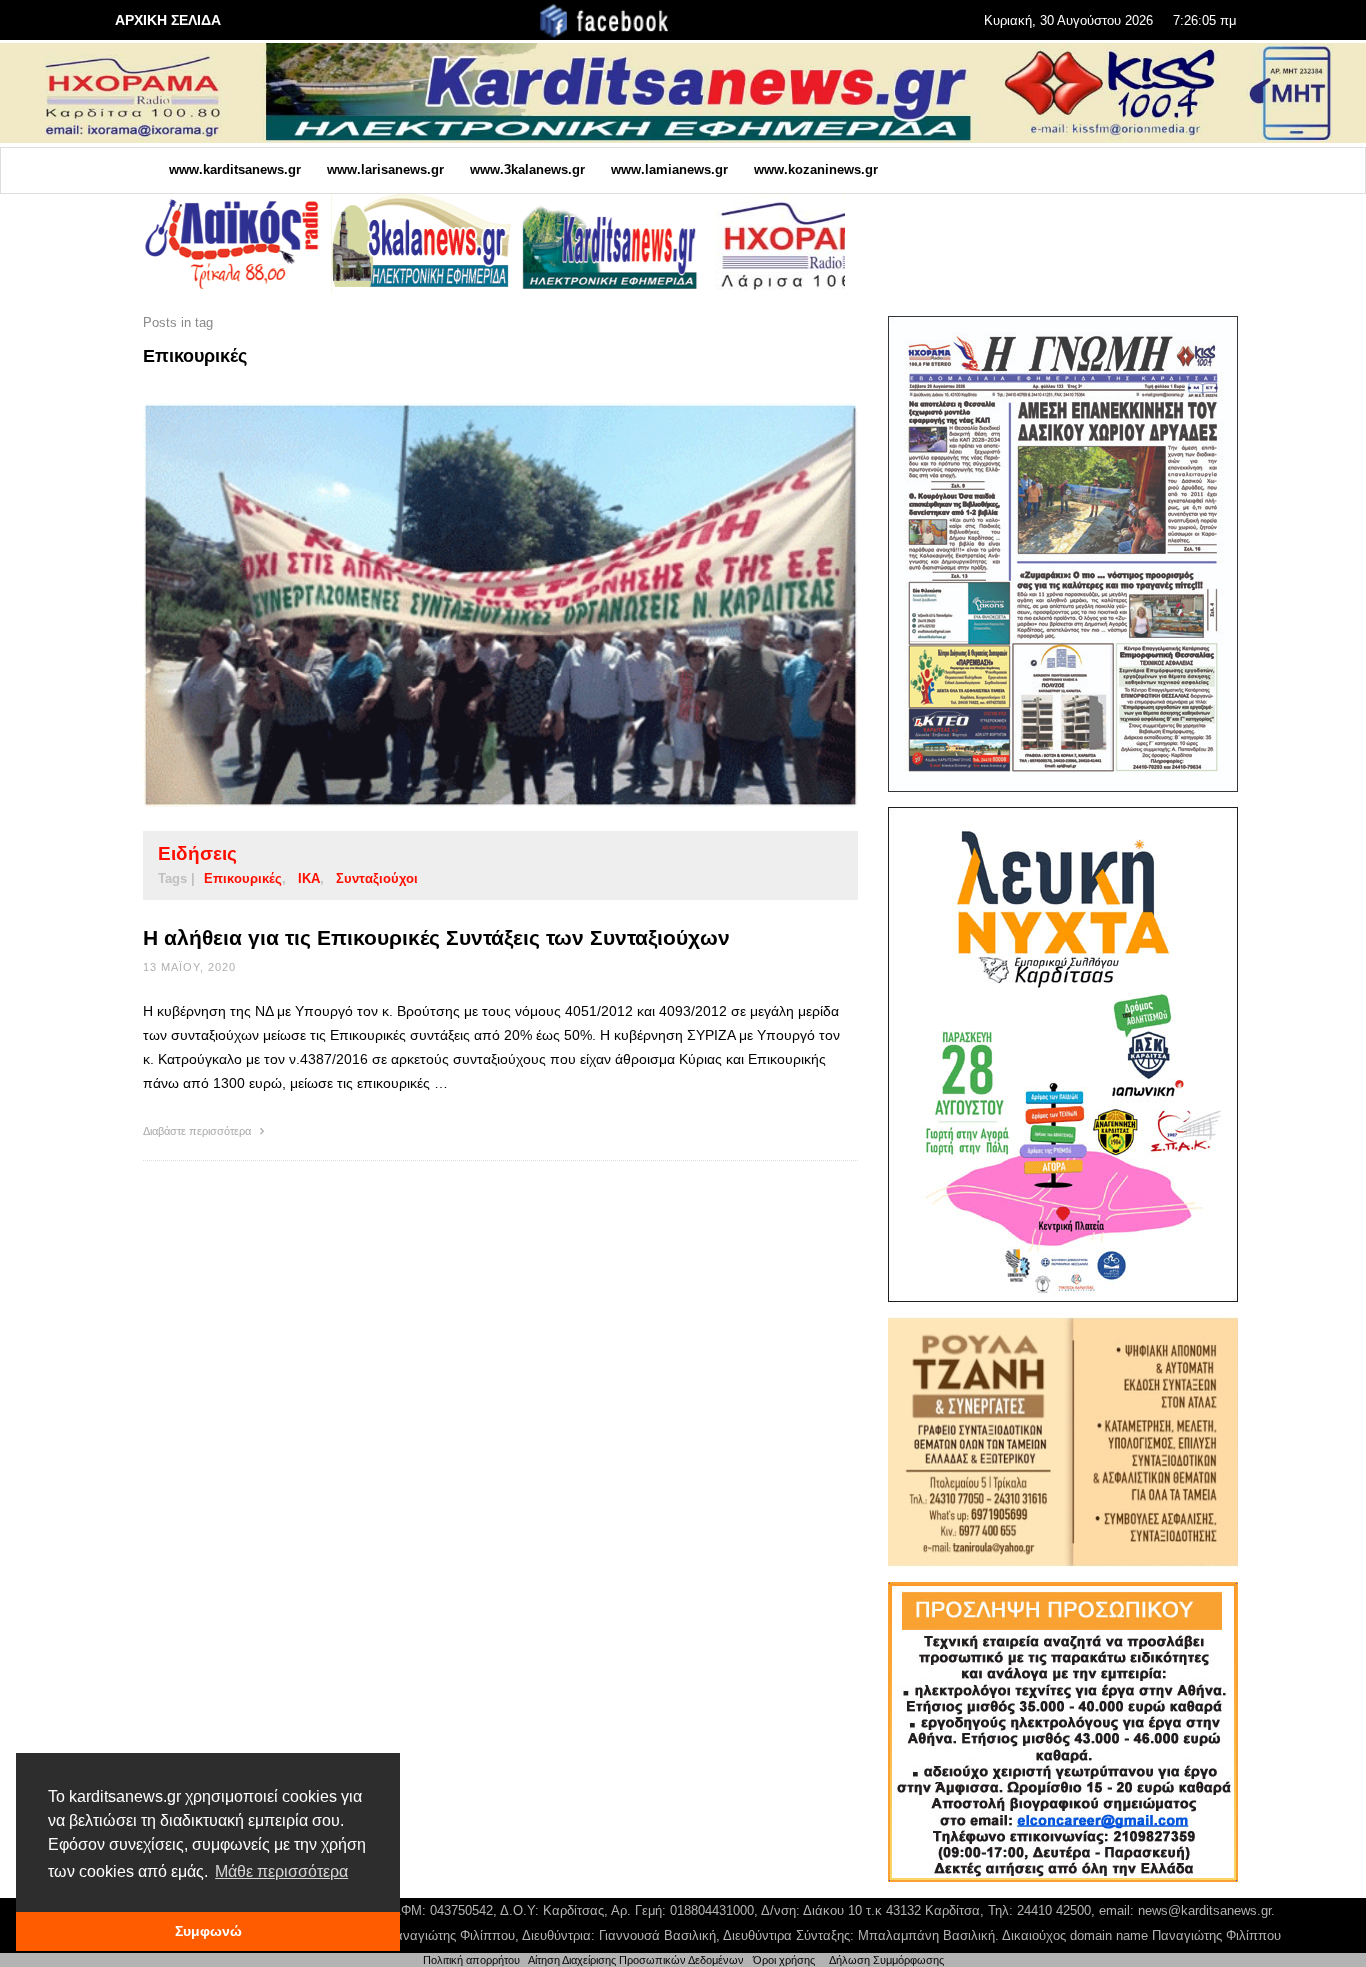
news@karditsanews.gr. (1206, 1910)
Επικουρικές (243, 878)
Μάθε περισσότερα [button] (281, 1871)
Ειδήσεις (197, 853)
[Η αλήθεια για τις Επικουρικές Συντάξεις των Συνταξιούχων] (469, 605)
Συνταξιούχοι (377, 878)
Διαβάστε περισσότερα (198, 1131)
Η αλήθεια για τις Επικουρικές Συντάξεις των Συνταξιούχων (436, 937)
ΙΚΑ (309, 878)
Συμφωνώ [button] (208, 1931)
